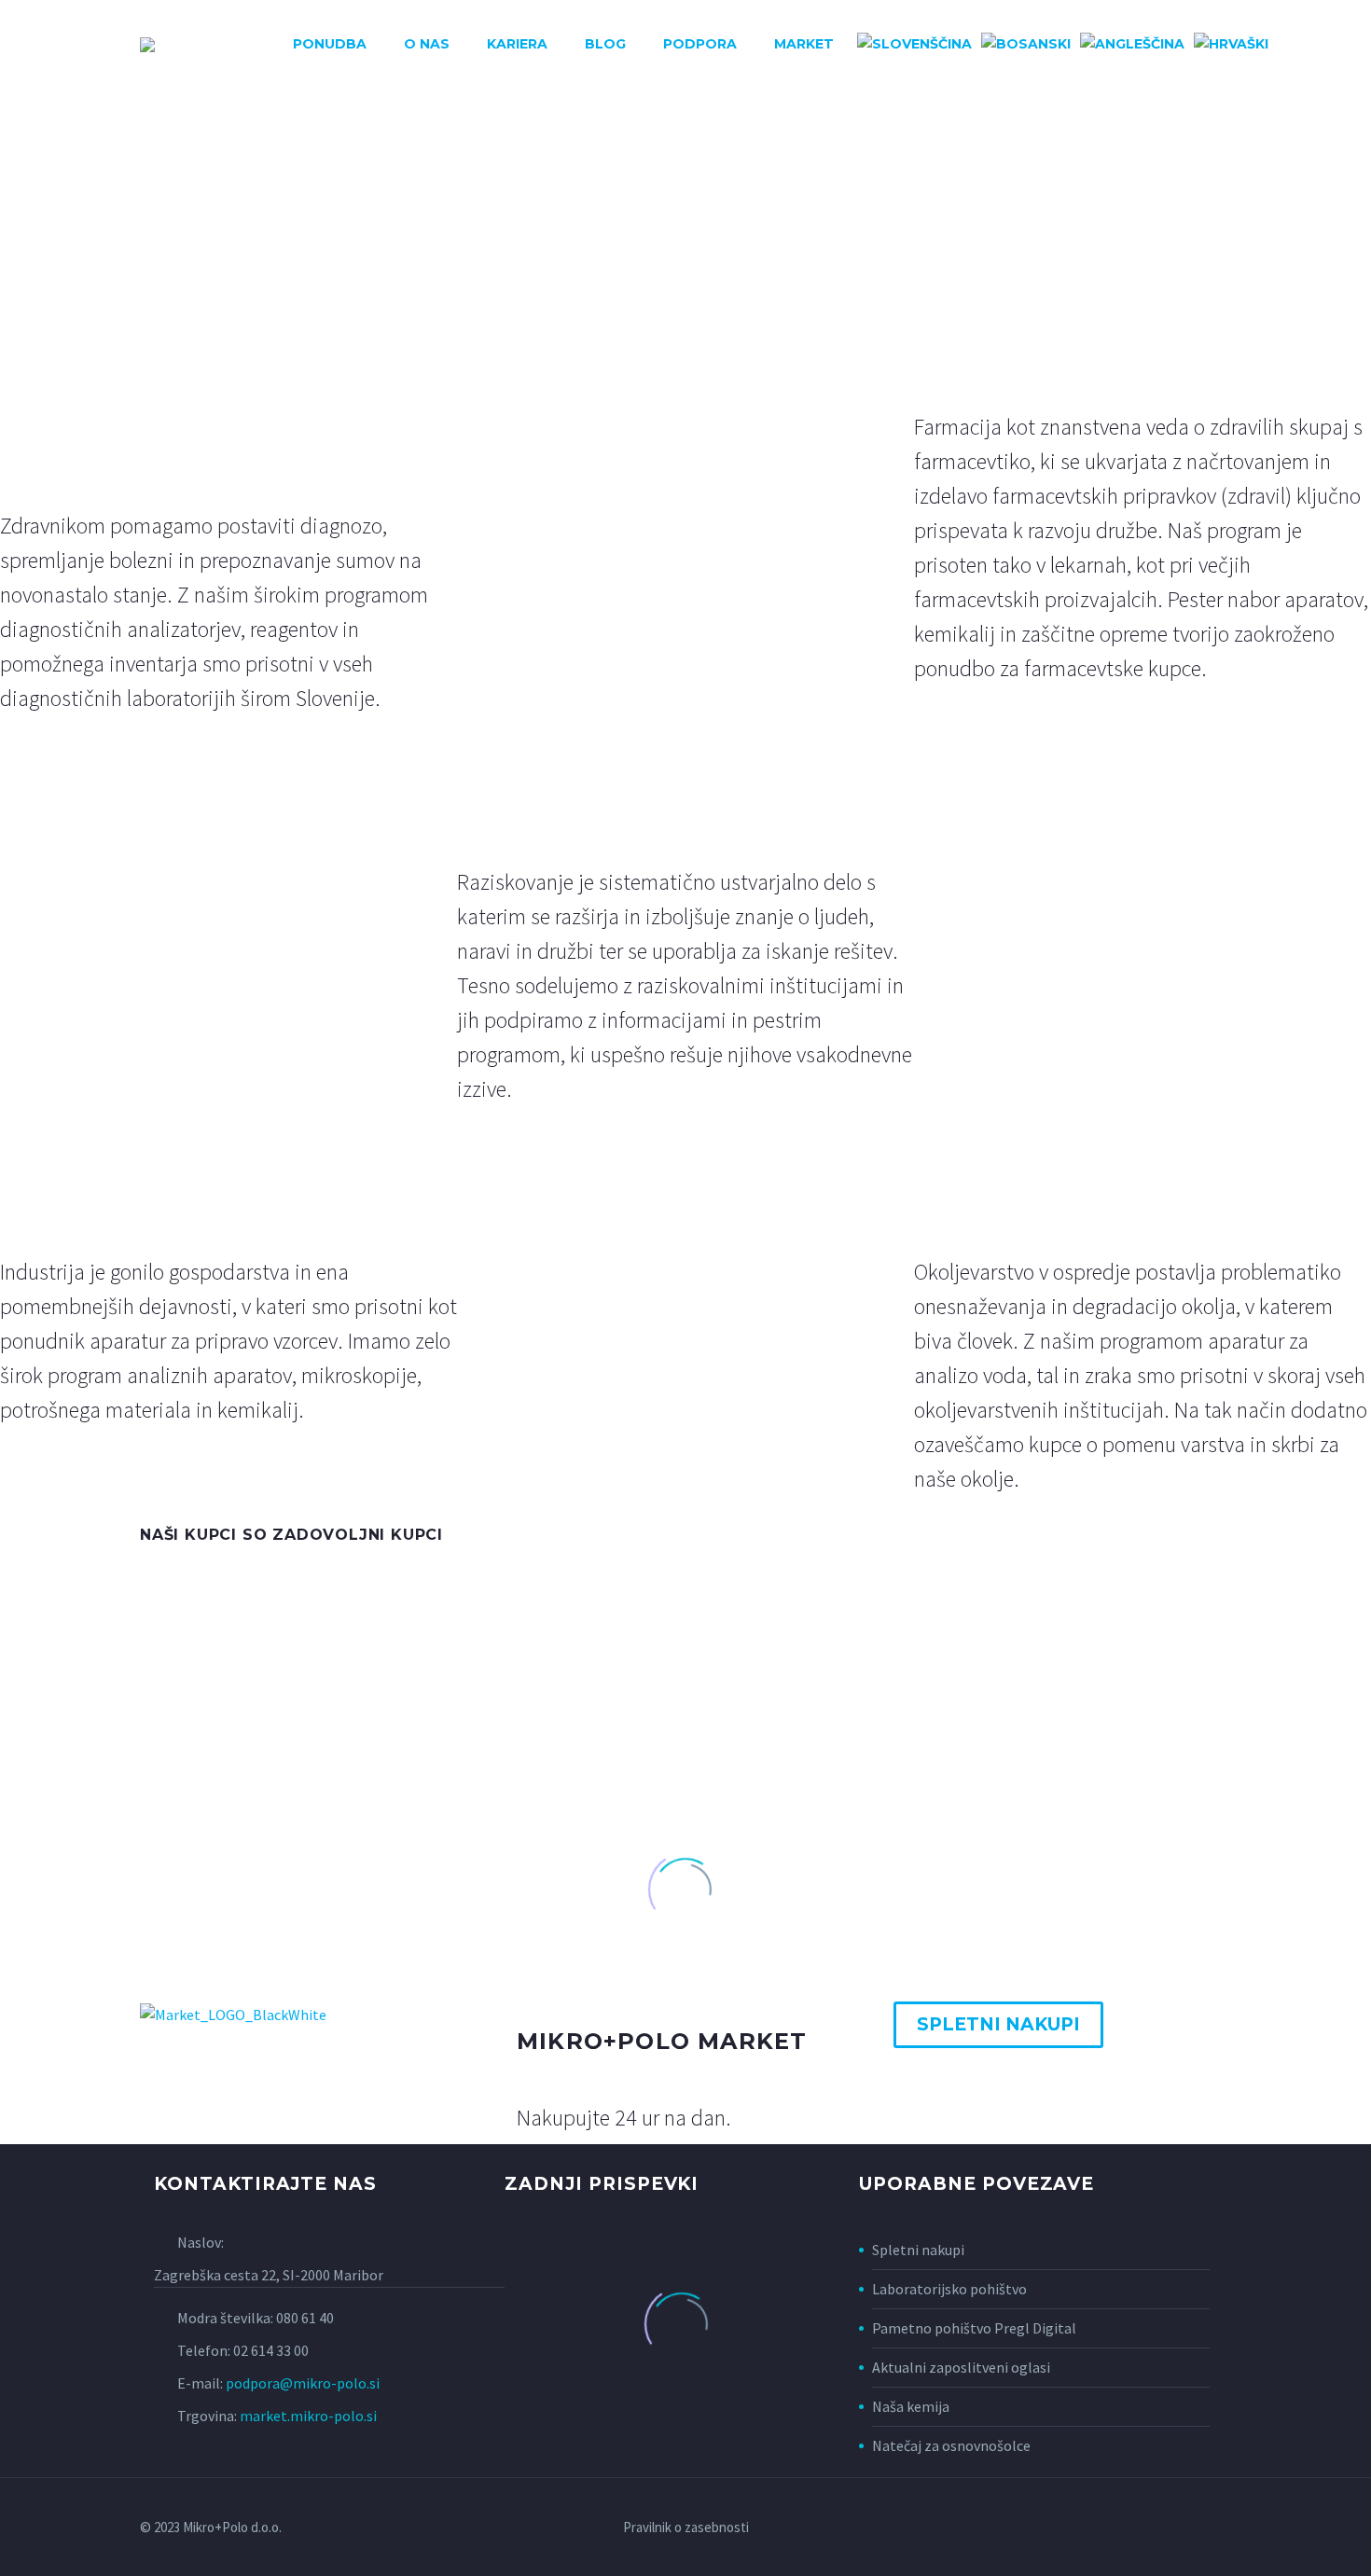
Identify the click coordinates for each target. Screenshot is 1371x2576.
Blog (605, 44)
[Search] (1290, 44)
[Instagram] (1177, 2528)
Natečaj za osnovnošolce (951, 2445)
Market (804, 44)
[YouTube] (1201, 2528)
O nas (427, 44)
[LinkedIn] (1153, 2528)
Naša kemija (911, 2406)
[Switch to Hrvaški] (1231, 44)
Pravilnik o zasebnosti (686, 2528)
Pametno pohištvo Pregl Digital (974, 2328)
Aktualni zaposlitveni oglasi (961, 2367)
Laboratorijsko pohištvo (949, 2289)
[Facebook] (1129, 2528)
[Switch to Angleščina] (1132, 44)
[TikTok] (1226, 2528)
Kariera (517, 44)
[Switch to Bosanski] (1026, 44)
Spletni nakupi (918, 2250)
